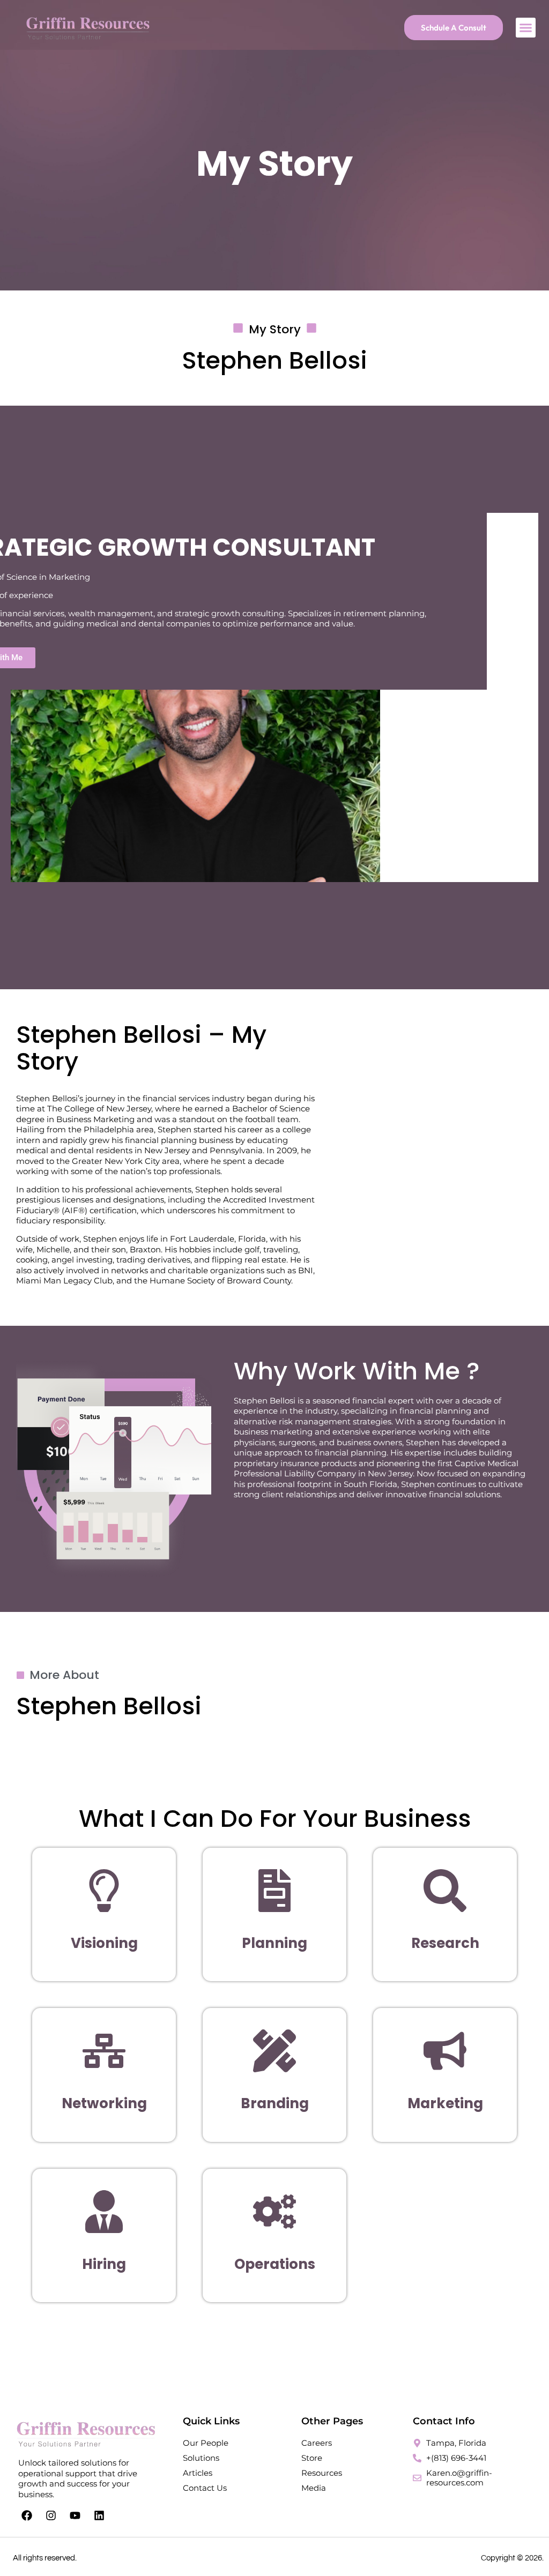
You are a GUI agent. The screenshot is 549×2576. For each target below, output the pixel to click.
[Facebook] (27, 2515)
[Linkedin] (99, 2515)
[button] (526, 28)
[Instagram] (51, 2515)
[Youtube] (75, 2515)
